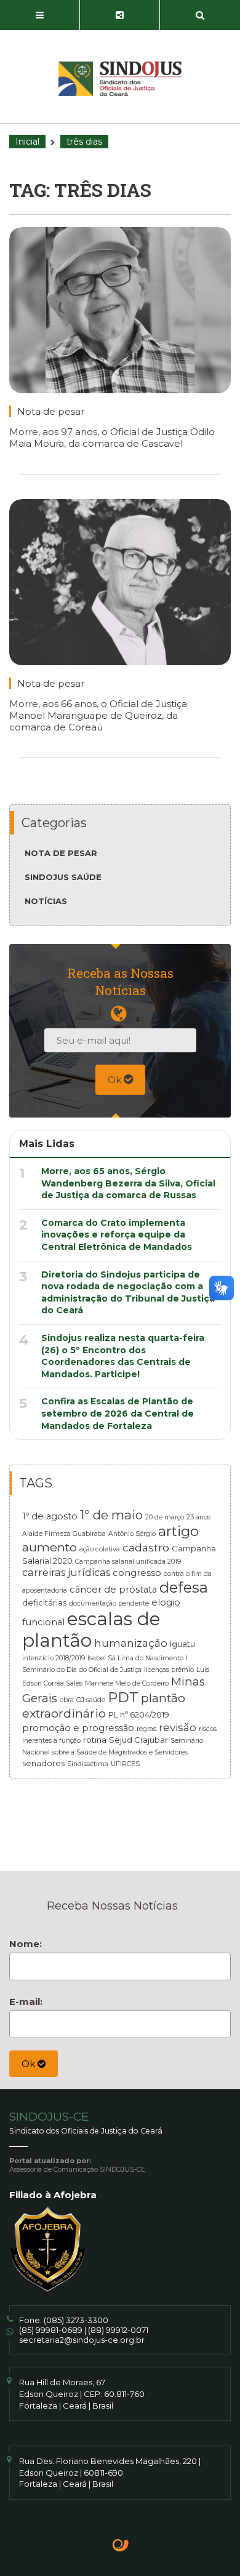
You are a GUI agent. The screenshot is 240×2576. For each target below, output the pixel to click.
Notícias (46, 901)
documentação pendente (109, 1603)
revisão (178, 1727)
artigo (178, 1531)
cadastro (146, 1547)
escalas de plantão (91, 1630)
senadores (43, 1763)
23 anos (198, 1517)
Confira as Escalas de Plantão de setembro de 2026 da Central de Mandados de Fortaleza (118, 1413)
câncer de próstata (113, 1590)
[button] (40, 15)
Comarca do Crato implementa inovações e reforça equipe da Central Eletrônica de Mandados (117, 1235)
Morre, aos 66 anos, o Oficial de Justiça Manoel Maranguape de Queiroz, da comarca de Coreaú (98, 715)
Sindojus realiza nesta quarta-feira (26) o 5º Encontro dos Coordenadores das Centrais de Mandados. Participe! (123, 1356)
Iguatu (182, 1644)
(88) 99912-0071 (118, 2330)
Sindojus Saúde (63, 877)
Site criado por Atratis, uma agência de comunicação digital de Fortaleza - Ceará (121, 2546)
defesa (184, 1587)
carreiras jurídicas (66, 1572)
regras (146, 1729)
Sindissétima (88, 1764)
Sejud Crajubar (138, 1740)
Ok (116, 1080)
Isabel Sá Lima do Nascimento (135, 1658)
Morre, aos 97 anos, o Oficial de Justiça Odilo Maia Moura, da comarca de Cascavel (112, 438)
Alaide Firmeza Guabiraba (64, 1534)
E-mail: (26, 2002)
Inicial (27, 142)
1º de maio (111, 1515)
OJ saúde (91, 1700)
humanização (131, 1643)
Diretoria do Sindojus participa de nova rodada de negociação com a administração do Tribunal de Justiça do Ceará (128, 1293)
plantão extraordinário (104, 1706)
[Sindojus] (120, 79)
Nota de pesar (51, 411)
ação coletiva (100, 1549)
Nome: (26, 1944)
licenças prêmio (169, 1670)
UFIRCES (125, 1764)
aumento (50, 1547)
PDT (123, 1697)
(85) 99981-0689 (51, 2330)
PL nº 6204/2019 (139, 1714)
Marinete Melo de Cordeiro (127, 1683)
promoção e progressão (78, 1728)
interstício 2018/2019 (54, 1658)
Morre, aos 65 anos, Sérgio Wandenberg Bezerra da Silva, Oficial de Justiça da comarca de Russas (128, 1183)
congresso (137, 1573)
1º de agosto (50, 1516)
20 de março (165, 1517)
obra (67, 1700)
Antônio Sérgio (132, 1534)
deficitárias (44, 1602)
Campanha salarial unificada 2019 (128, 1562)
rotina (95, 1740)
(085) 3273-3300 (76, 2320)
